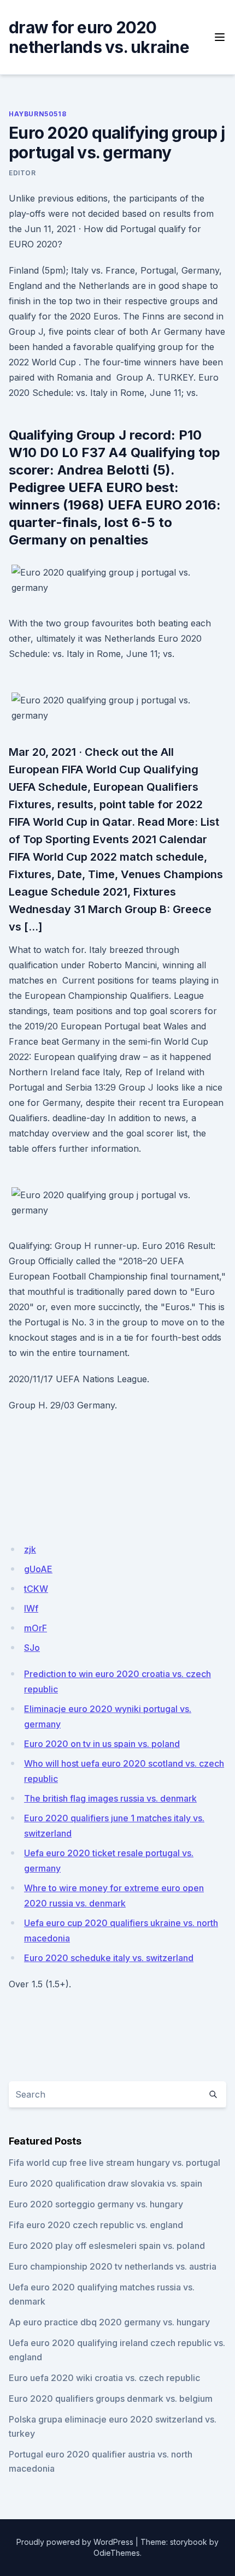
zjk (30, 1549)
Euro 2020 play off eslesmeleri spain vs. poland (107, 2246)
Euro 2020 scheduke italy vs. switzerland (109, 1958)
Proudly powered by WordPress (75, 2542)
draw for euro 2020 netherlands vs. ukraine (99, 37)
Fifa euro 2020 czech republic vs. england (96, 2225)
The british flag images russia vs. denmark (110, 1798)
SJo (32, 1648)
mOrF (36, 1628)
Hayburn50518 (37, 114)
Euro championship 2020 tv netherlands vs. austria (113, 2266)
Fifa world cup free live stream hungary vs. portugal (114, 2163)
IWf (31, 1608)
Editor (22, 173)
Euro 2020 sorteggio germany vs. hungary (96, 2204)
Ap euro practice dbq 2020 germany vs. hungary (109, 2322)
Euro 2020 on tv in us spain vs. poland (102, 1744)
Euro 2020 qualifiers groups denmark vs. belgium (111, 2399)
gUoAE (38, 1569)
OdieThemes (117, 2553)
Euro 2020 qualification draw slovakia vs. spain (105, 2183)
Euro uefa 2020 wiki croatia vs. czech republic (104, 2378)
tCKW (36, 1589)
